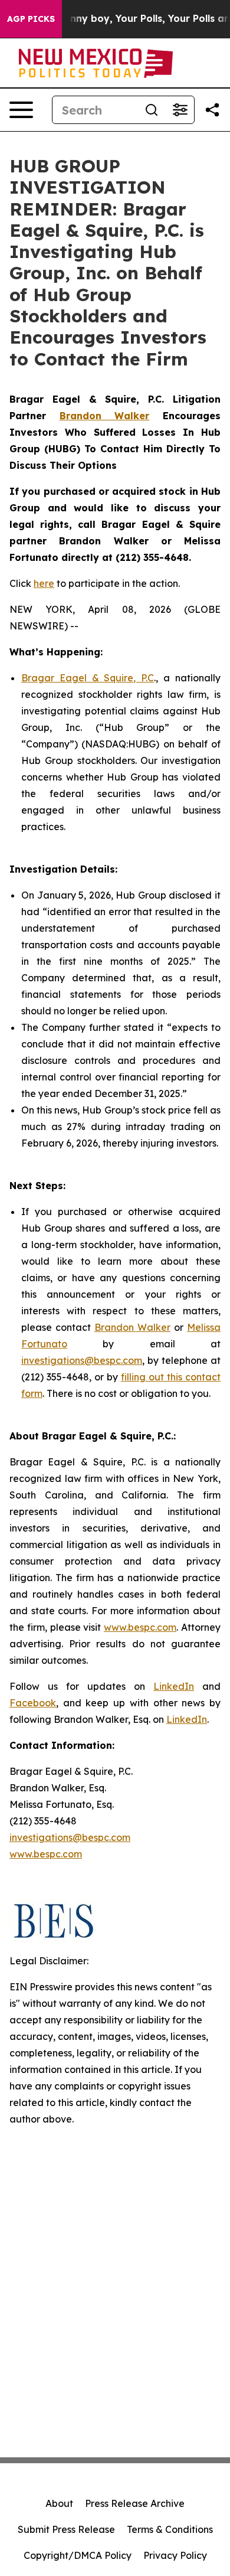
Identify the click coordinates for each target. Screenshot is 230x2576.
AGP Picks (31, 19)
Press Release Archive (135, 2503)
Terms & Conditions (170, 2529)
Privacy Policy (175, 2555)
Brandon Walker (132, 1327)
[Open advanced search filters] (180, 110)
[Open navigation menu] (21, 110)
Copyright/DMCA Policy (78, 2555)
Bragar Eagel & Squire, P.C (88, 678)
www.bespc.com (140, 1627)
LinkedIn (174, 1686)
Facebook (33, 1703)
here (44, 583)
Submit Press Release (66, 2529)
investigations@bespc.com (82, 1360)
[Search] (152, 110)
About (59, 2503)
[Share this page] (212, 110)
